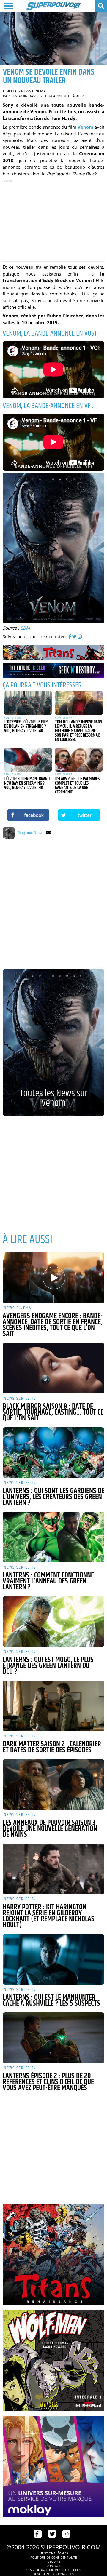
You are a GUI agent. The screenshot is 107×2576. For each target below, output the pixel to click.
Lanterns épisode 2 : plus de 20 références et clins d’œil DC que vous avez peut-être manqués (48, 2082)
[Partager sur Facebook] (28, 815)
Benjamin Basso (25, 96)
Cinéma (10, 91)
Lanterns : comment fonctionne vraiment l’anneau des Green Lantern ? (48, 1581)
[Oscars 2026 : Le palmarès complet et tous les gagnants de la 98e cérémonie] (79, 760)
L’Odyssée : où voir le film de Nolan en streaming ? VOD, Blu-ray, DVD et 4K (26, 726)
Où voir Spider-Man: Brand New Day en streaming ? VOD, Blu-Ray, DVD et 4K (27, 783)
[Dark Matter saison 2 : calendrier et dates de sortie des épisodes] (53, 1706)
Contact (53, 2566)
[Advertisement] (53, 220)
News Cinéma (33, 91)
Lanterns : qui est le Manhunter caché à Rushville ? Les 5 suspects (51, 2001)
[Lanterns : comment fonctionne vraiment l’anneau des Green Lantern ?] (53, 1537)
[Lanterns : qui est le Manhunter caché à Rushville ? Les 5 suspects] (53, 1959)
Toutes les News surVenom (53, 1098)
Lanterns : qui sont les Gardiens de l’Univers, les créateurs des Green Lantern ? (53, 1497)
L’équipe (54, 2561)
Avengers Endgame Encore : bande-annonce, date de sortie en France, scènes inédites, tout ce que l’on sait (53, 1325)
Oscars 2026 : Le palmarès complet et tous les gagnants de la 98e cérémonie (77, 785)
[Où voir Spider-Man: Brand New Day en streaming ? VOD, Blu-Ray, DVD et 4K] (28, 760)
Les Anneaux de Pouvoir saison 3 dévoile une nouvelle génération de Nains (50, 1829)
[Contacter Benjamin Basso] (49, 833)
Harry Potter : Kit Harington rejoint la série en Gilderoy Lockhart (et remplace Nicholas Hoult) (49, 1916)
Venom (85, 127)
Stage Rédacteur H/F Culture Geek (53, 2570)
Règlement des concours (54, 2574)
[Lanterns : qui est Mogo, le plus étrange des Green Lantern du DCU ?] (53, 1621)
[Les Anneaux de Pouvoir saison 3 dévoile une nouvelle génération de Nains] (53, 1784)
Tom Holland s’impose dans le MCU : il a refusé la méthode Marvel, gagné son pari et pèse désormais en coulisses (78, 731)
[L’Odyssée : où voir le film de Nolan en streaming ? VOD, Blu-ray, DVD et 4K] (28, 703)
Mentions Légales (53, 2553)
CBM (25, 628)
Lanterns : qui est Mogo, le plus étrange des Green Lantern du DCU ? (48, 1666)
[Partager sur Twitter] (79, 815)
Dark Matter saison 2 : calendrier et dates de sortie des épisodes (52, 1747)
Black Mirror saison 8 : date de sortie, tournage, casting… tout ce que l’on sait (53, 1412)
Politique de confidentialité (54, 2557)
